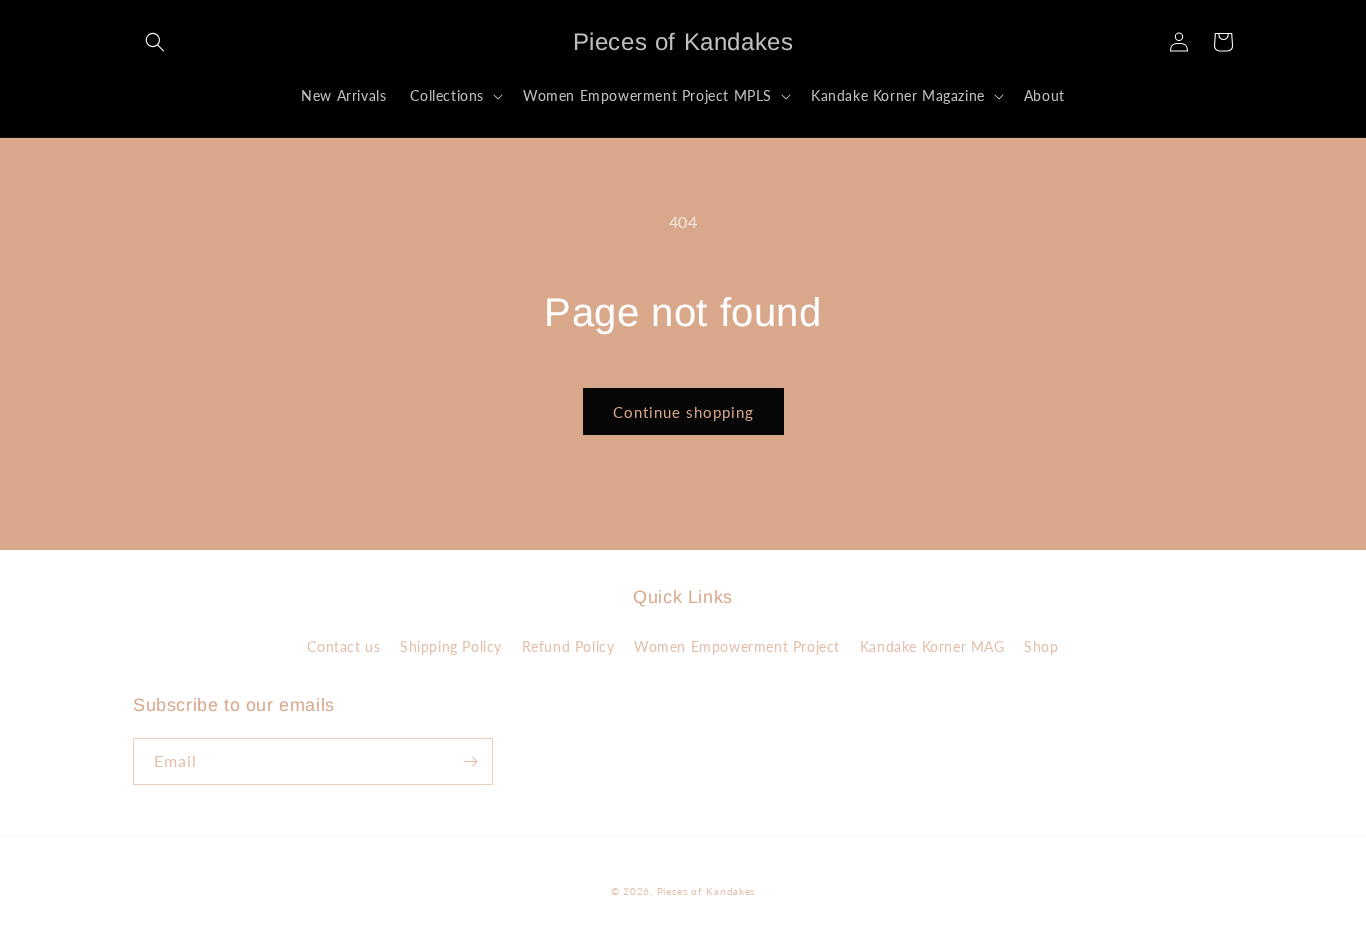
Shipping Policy (451, 646)
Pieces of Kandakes (706, 891)
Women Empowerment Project (737, 646)
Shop (1041, 646)
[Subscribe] (470, 761)
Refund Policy (568, 646)
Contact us (343, 646)
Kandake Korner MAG (932, 646)
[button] (155, 42)
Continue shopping (683, 412)
